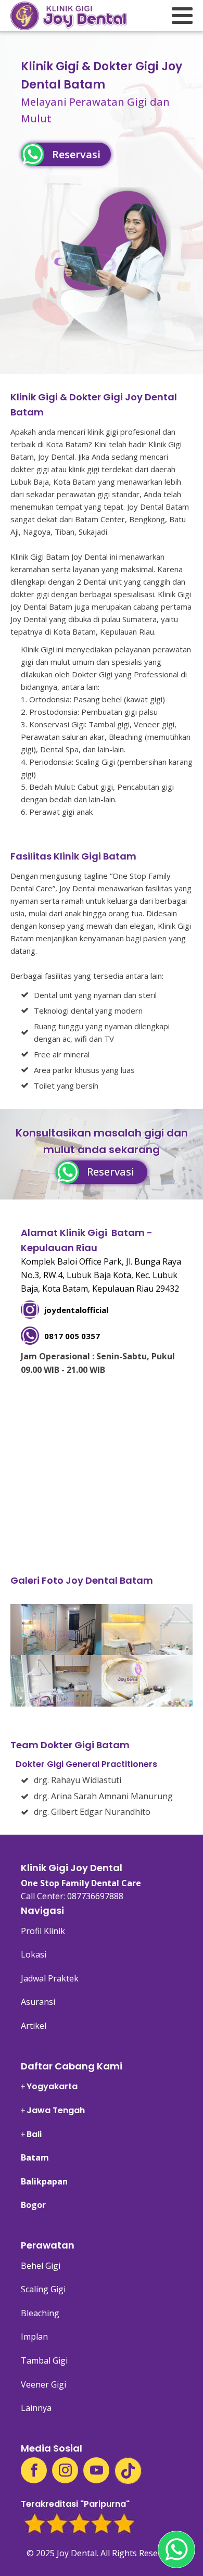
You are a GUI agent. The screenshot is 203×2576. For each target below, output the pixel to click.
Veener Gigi (43, 2384)
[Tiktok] (128, 2471)
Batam (35, 2157)
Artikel (34, 2026)
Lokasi (34, 1954)
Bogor (33, 2205)
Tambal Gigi (44, 2360)
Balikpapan (44, 2181)
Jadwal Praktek (50, 1978)
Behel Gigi (41, 2266)
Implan (34, 2337)
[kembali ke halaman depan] (69, 16)
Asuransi (38, 2002)
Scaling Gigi (43, 2289)
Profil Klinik (43, 1931)
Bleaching (40, 2313)
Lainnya (36, 2408)
